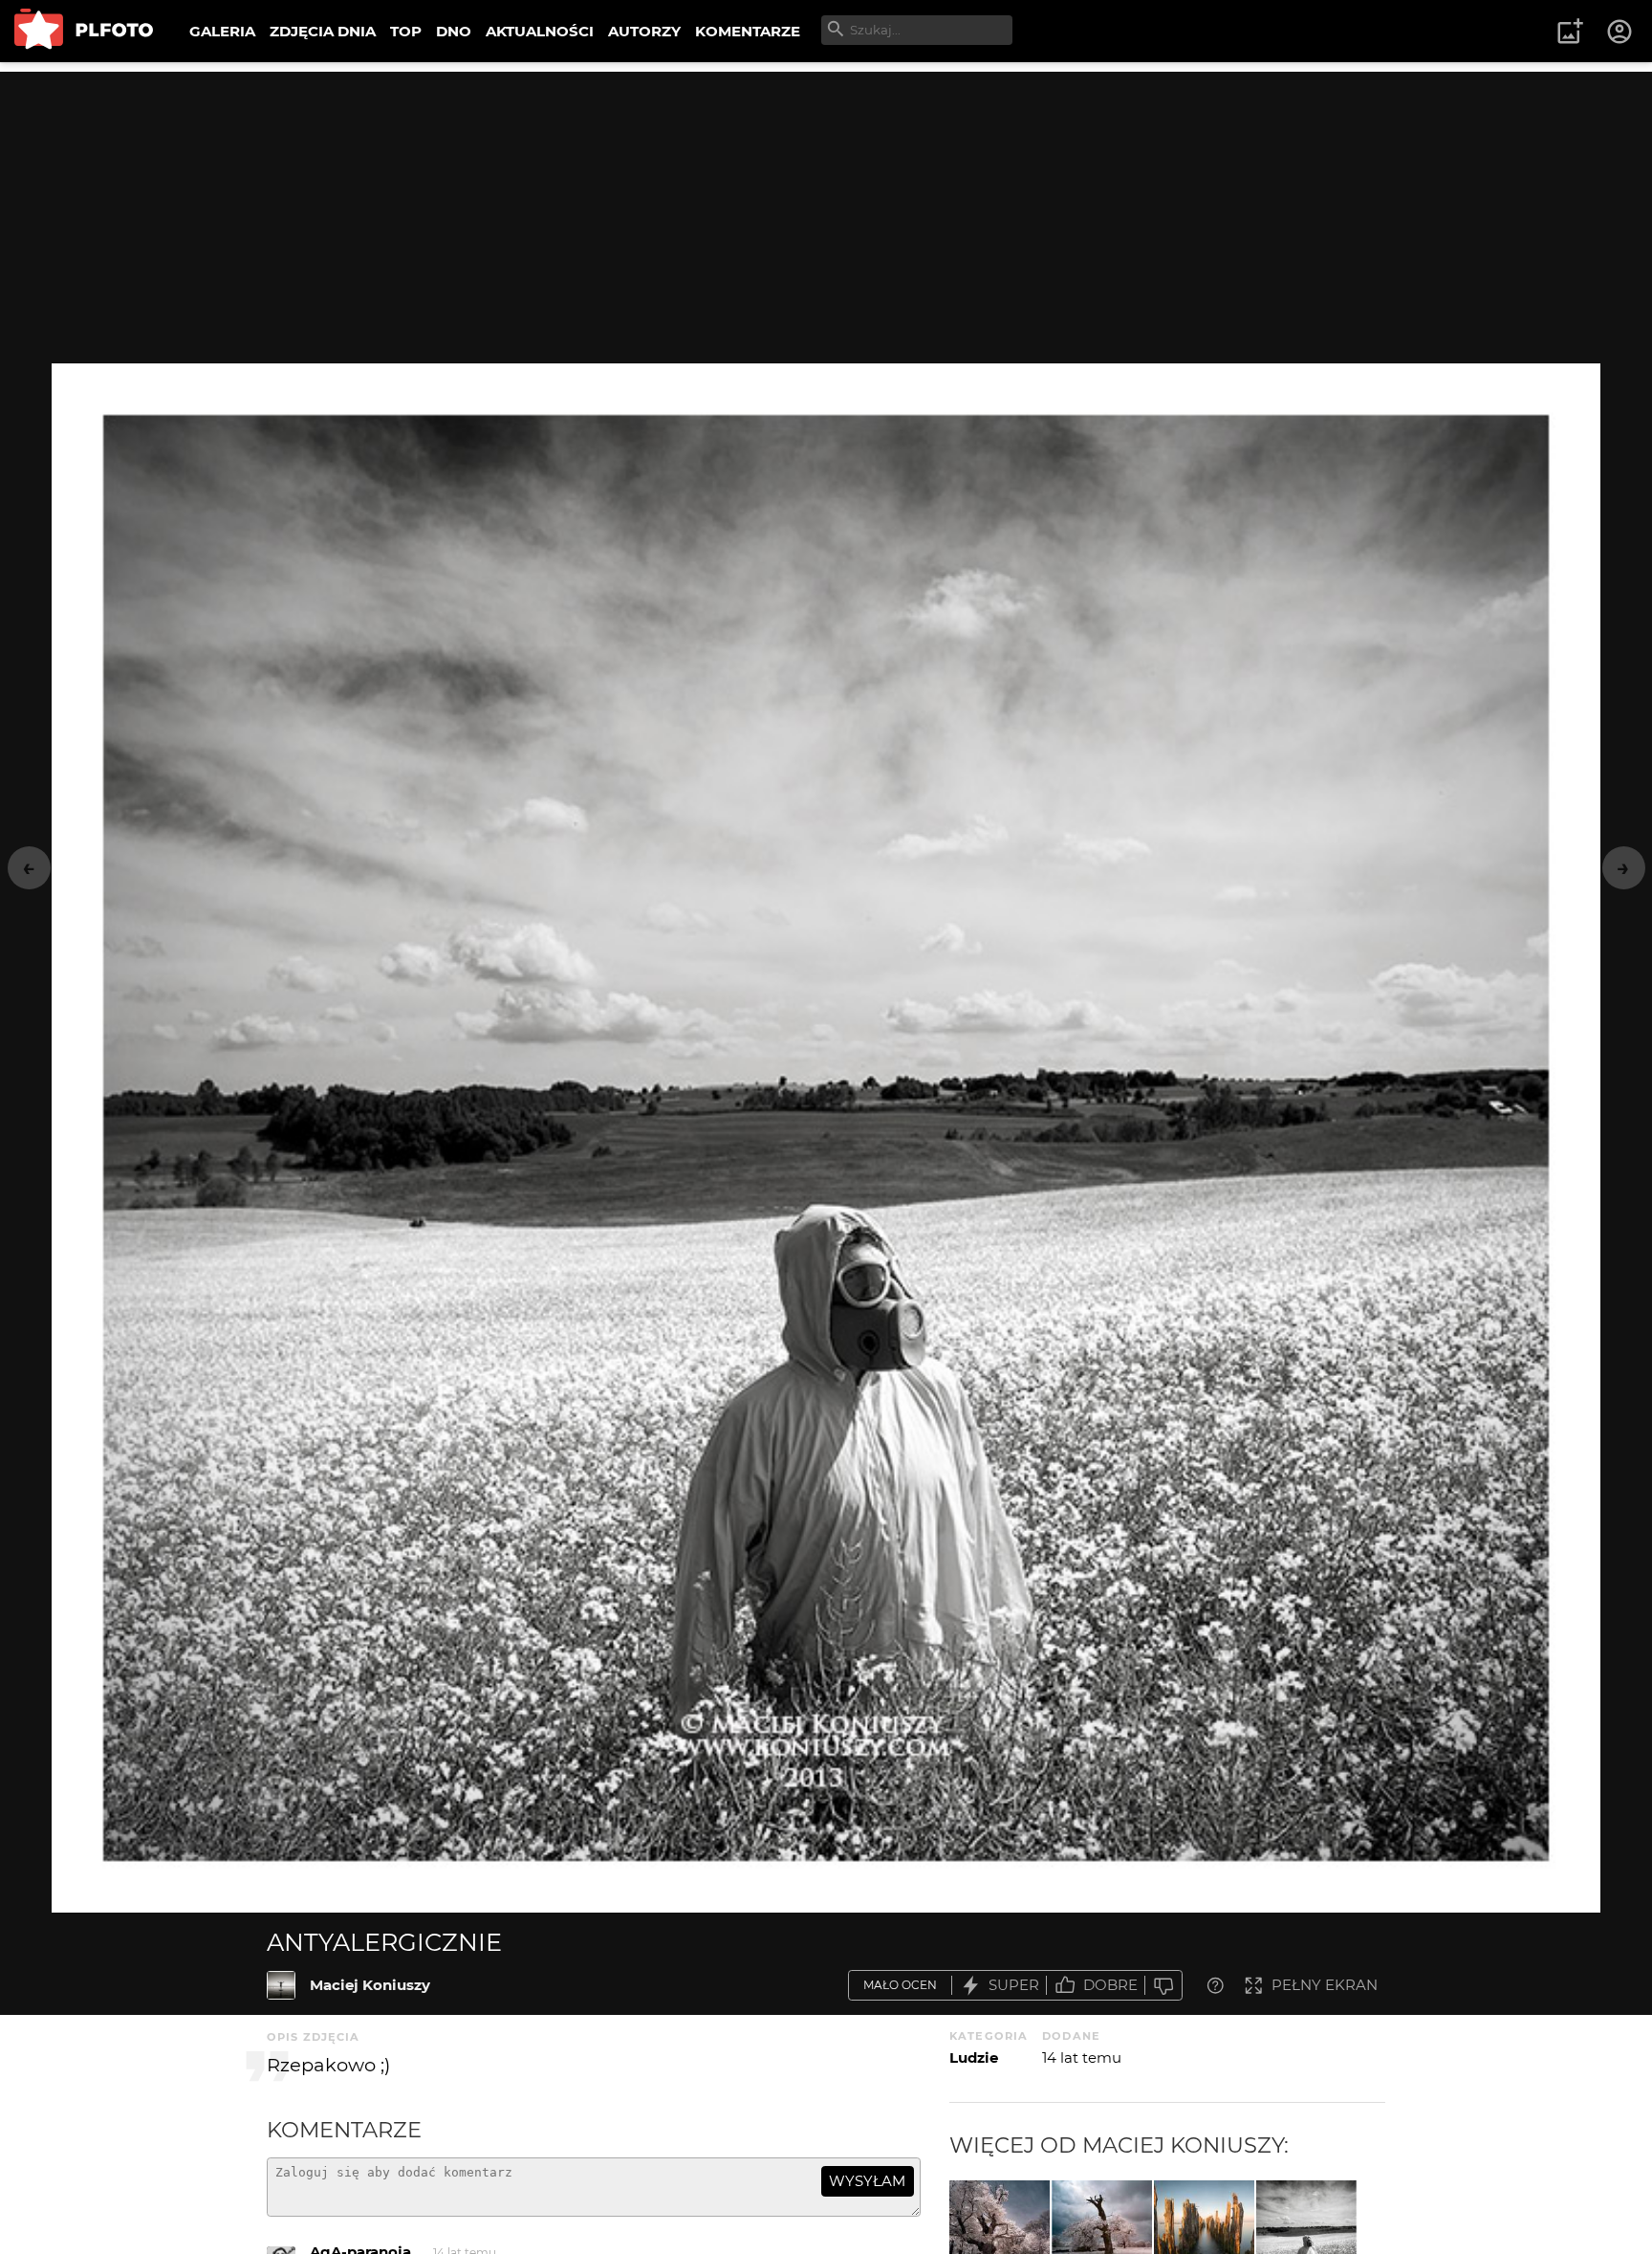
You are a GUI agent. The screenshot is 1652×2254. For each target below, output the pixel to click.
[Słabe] (1163, 1986)
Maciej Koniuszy (370, 1985)
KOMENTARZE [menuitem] (748, 31)
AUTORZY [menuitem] (644, 31)
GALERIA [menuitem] (222, 31)
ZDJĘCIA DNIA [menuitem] (323, 31)
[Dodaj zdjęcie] (1570, 32)
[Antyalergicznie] (281, 1985)
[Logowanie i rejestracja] (1620, 32)
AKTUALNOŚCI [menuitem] (540, 31)
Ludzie (974, 2057)
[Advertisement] (826, 206)
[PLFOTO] (84, 31)
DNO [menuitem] (454, 31)
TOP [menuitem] (406, 31)
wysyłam (867, 2181)
